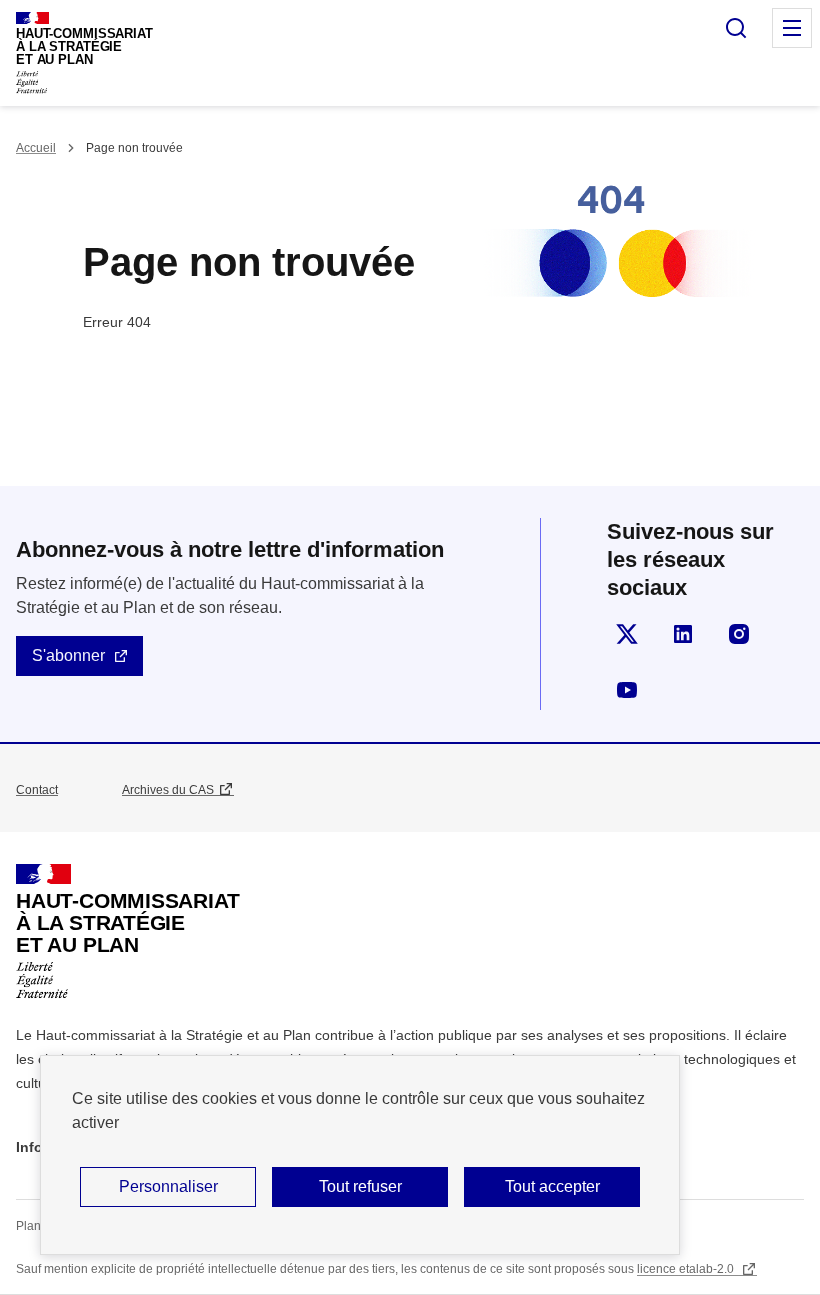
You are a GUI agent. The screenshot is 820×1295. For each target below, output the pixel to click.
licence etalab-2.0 (687, 1269)
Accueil (36, 148)
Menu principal (792, 28)
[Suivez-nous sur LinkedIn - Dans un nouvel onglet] (683, 634)
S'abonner (68, 655)
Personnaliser (168, 1186)
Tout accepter (552, 1186)
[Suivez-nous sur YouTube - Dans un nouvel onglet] (627, 690)
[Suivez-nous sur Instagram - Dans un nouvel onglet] (739, 634)
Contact (37, 790)
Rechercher (736, 28)
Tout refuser (360, 1186)
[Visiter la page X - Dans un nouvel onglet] (627, 634)
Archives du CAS (168, 790)
